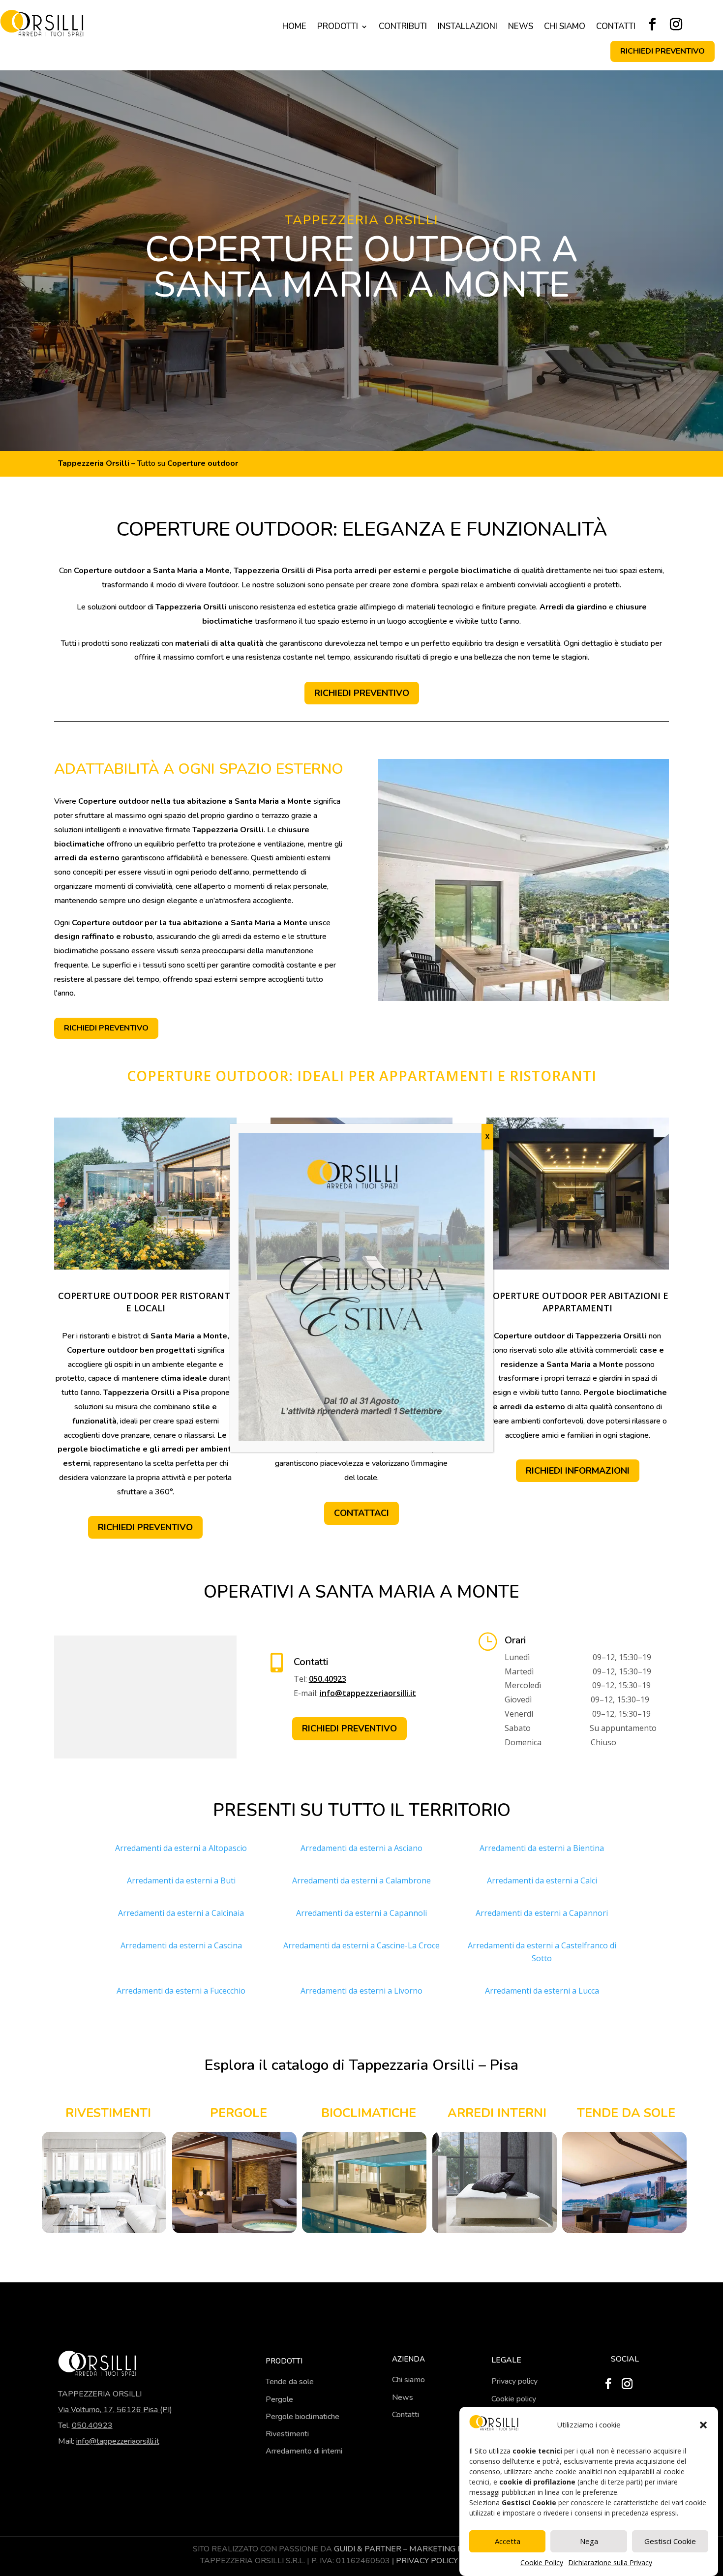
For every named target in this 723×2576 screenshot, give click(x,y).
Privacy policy (514, 2381)
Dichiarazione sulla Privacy (610, 2562)
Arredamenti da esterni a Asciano (361, 1848)
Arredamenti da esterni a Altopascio (181, 1848)
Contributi (403, 28)
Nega (589, 2541)
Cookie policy (514, 2399)
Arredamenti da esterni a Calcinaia (181, 1913)
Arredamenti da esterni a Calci (542, 1880)
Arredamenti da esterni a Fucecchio (181, 1991)
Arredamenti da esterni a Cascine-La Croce (361, 1945)
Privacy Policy (427, 2561)
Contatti (616, 28)
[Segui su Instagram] (676, 25)
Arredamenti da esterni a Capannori (542, 1913)
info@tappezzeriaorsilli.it (368, 1693)
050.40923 (328, 1679)
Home (294, 28)
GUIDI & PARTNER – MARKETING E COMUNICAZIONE (432, 2549)
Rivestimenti (287, 2434)
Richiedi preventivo (663, 51)
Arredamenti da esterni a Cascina (181, 1945)
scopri (104, 2182)
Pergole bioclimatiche (302, 2417)
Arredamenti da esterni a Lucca (542, 1991)
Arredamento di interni (304, 2451)
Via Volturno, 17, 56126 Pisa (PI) (115, 2410)
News (521, 28)
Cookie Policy (542, 2562)
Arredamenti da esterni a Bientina (542, 1848)
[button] (703, 2425)
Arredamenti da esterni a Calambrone (361, 1880)
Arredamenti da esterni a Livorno (361, 1991)
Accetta (508, 2541)
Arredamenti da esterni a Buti (181, 1880)
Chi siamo (565, 28)
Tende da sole (290, 2382)
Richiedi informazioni (578, 1471)
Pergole (279, 2399)
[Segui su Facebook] (652, 25)
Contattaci (361, 1513)
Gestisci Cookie (670, 2541)
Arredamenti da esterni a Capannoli (361, 1913)
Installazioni (467, 28)
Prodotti (338, 28)
